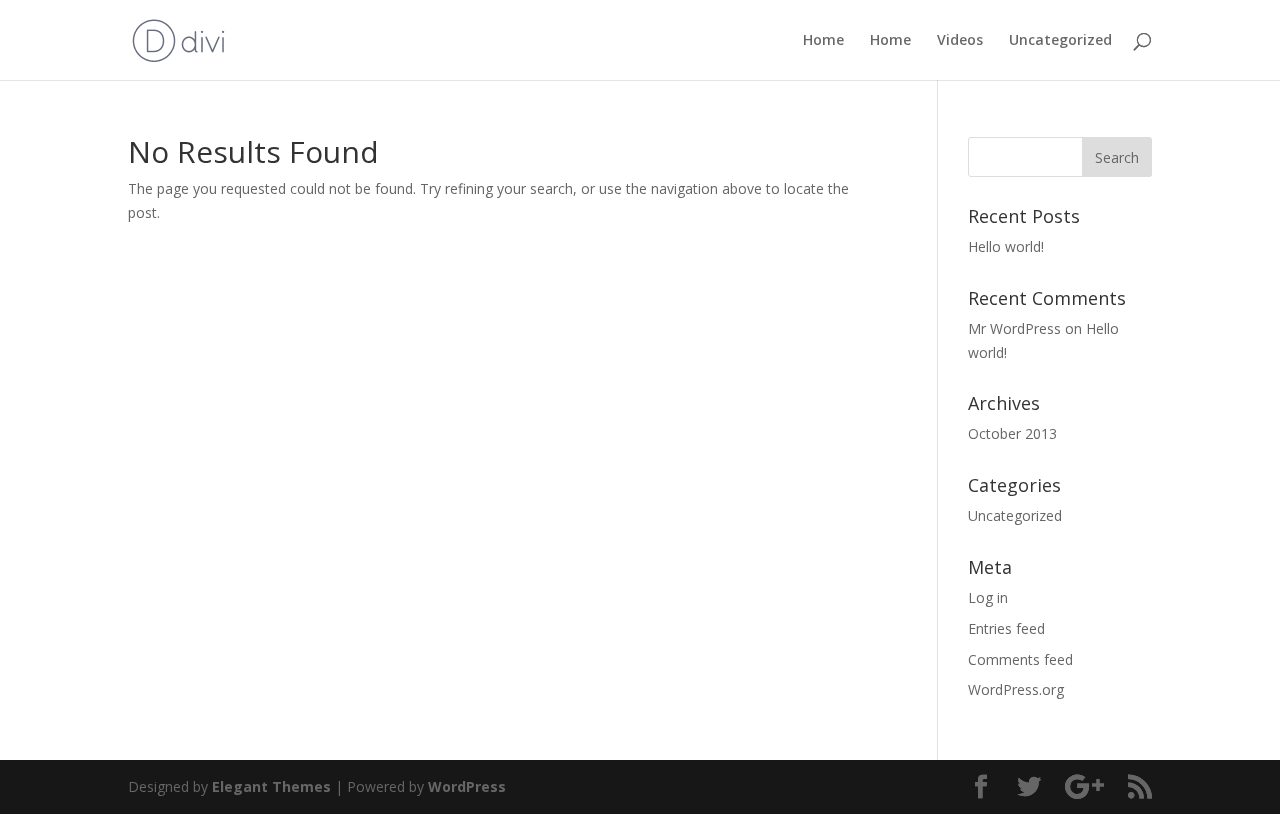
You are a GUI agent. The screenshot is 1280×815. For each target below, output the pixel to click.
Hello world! (1006, 246)
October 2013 (1012, 433)
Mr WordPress (1014, 328)
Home (823, 41)
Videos (960, 41)
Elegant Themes (271, 786)
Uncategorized (1060, 41)
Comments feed (1020, 659)
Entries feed (1006, 628)
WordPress (467, 786)
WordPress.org (1016, 689)
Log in (988, 597)
